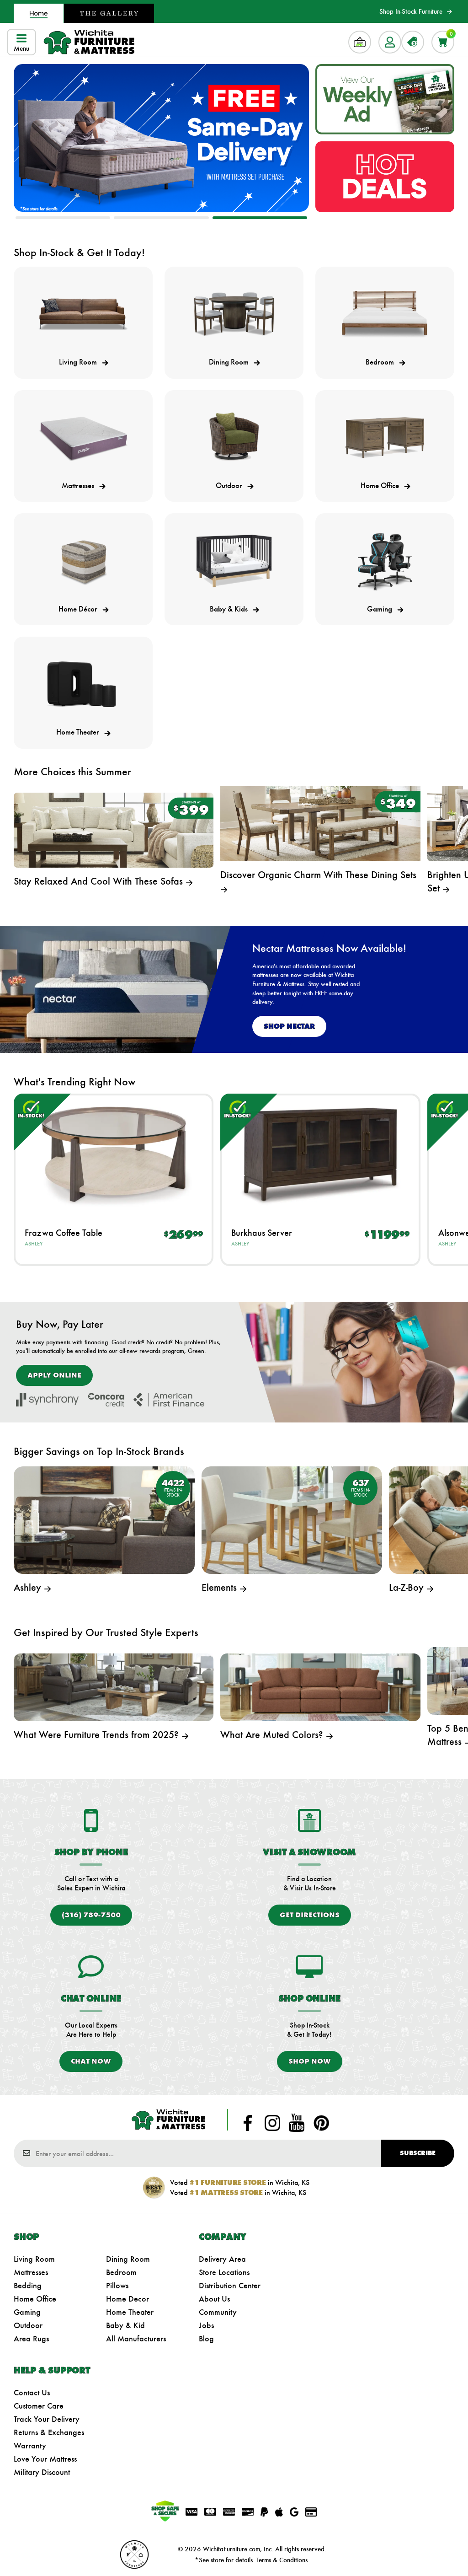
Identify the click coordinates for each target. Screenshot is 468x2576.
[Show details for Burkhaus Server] (320, 1154)
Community (218, 2312)
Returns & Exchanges (49, 2432)
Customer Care (39, 2406)
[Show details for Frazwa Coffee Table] (114, 1154)
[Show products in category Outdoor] (234, 438)
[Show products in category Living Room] (83, 314)
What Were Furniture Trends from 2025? (98, 1735)
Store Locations (224, 2272)
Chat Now (91, 2061)
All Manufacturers (136, 2339)
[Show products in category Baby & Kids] (234, 561)
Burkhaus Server (262, 1233)
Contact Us (32, 2393)
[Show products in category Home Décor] (83, 561)
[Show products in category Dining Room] (234, 314)
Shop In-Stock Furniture (411, 11)
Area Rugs (31, 2339)
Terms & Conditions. (283, 2560)
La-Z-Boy (408, 1587)
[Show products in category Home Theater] (83, 684)
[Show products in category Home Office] (385, 438)
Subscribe (418, 2153)
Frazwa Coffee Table (64, 1233)
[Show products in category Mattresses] (83, 438)
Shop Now (310, 2061)
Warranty (30, 2446)
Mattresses (31, 2272)
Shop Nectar (289, 1026)
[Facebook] (248, 2123)
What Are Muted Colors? (273, 1735)
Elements (221, 1587)
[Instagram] (272, 2123)
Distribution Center (230, 2286)
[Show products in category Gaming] (385, 561)
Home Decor (128, 2299)
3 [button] (260, 218)
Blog (206, 2339)
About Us (214, 2299)
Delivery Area (222, 2259)
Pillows (117, 2286)
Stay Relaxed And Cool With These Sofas (100, 881)
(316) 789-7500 (91, 1915)
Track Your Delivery (47, 2419)
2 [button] (161, 218)
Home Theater (130, 2312)
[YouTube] (297, 2123)
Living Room (34, 2259)
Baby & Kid (125, 2325)
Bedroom (121, 2272)
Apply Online (54, 1375)
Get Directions (310, 1915)
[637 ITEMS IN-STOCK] (292, 1519)
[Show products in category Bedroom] (385, 314)
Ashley (34, 1244)
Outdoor (28, 2325)
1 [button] (63, 218)
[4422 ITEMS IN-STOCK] (104, 1519)
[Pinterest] (321, 2123)
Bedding (28, 2286)
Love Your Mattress (45, 2459)
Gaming (27, 2312)
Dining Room (128, 2259)
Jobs (206, 2325)
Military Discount (42, 2472)
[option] (161, 138)
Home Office (35, 2299)
